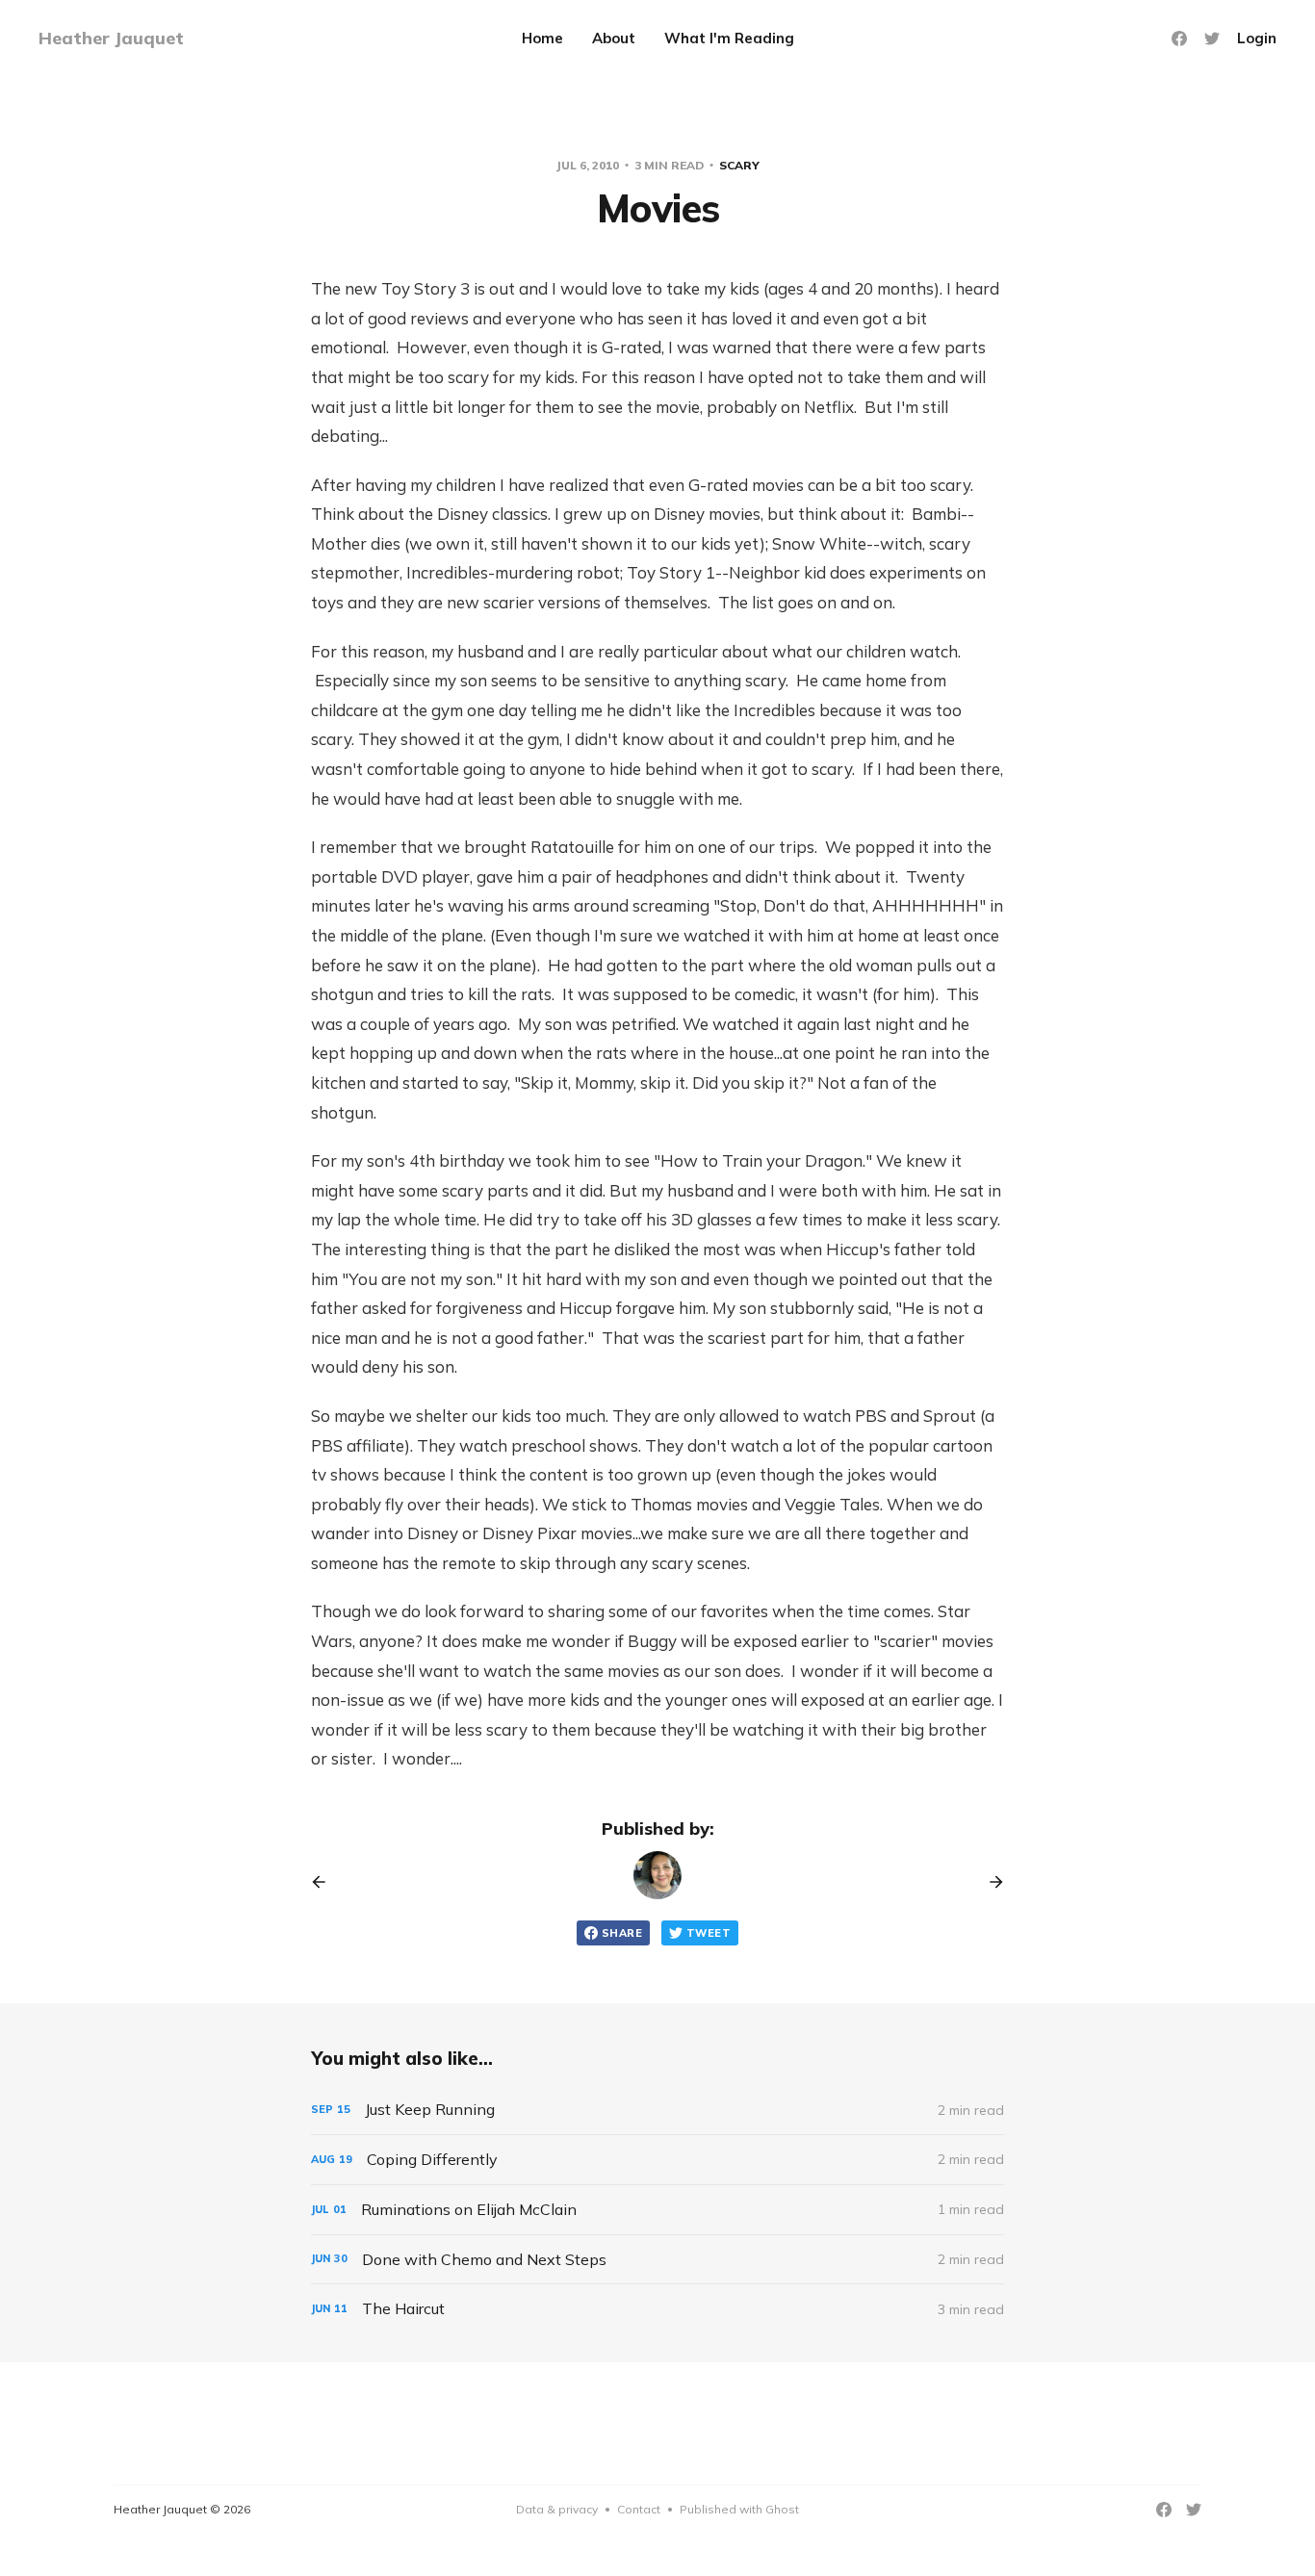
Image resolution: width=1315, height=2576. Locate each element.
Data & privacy (557, 2509)
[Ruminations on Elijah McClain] (657, 2210)
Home (542, 38)
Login (1257, 38)
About (614, 38)
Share (622, 1933)
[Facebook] (1179, 39)
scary (739, 165)
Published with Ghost (739, 2509)
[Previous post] (325, 1882)
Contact (639, 2509)
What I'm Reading (729, 38)
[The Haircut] (657, 2309)
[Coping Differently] (657, 2160)
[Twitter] (1212, 39)
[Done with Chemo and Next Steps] (657, 2260)
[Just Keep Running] (657, 2110)
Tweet (709, 1933)
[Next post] (990, 1882)
